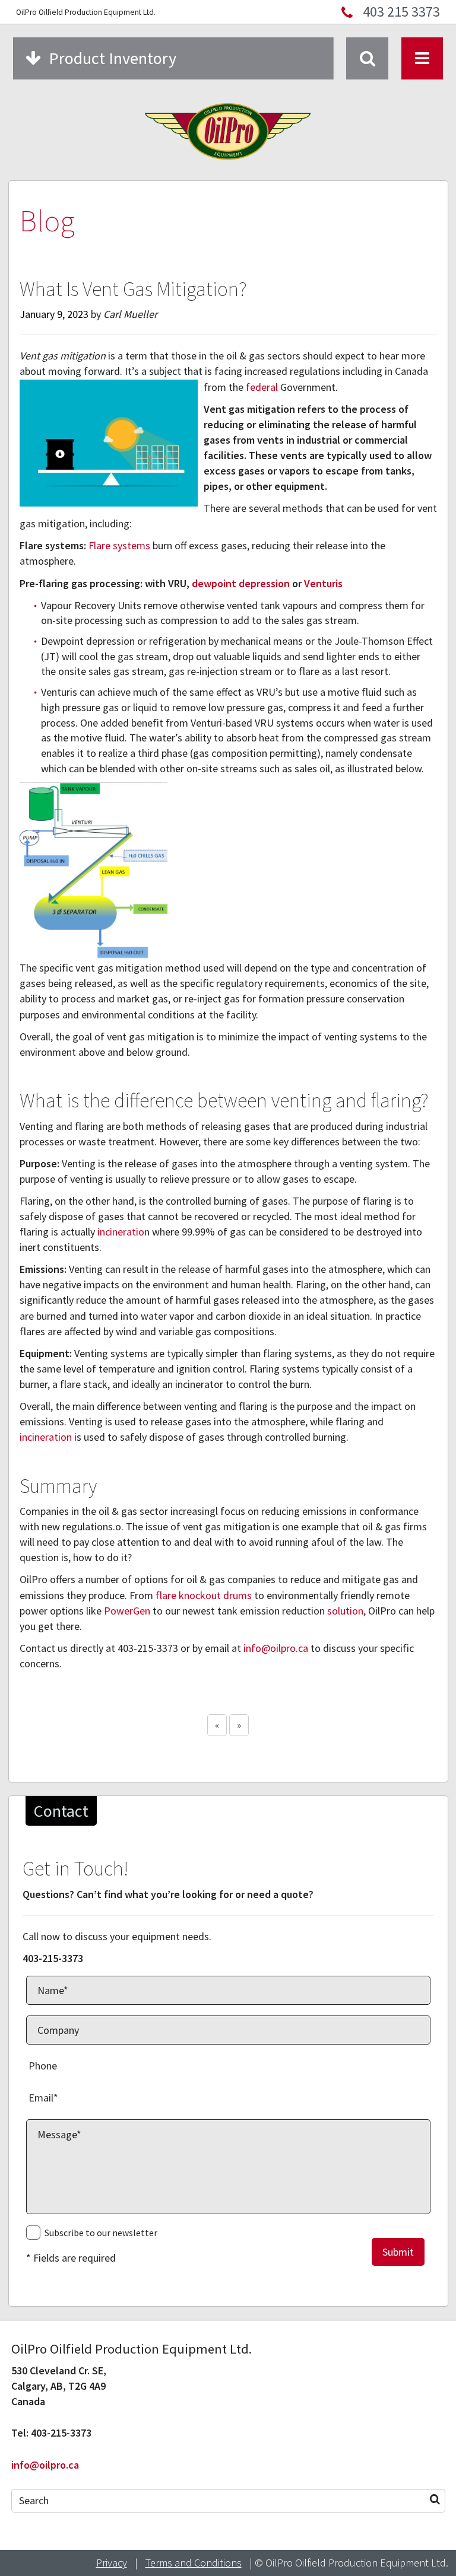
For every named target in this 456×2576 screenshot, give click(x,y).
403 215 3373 (401, 12)
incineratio (121, 1232)
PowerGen (127, 1611)
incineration (46, 1437)
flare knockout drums (204, 1595)
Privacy (112, 2563)
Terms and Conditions (194, 2563)
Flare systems (119, 545)
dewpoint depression (241, 583)
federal (262, 387)
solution (345, 1611)
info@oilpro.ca (276, 1648)
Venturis (323, 583)
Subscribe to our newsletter (101, 2233)
